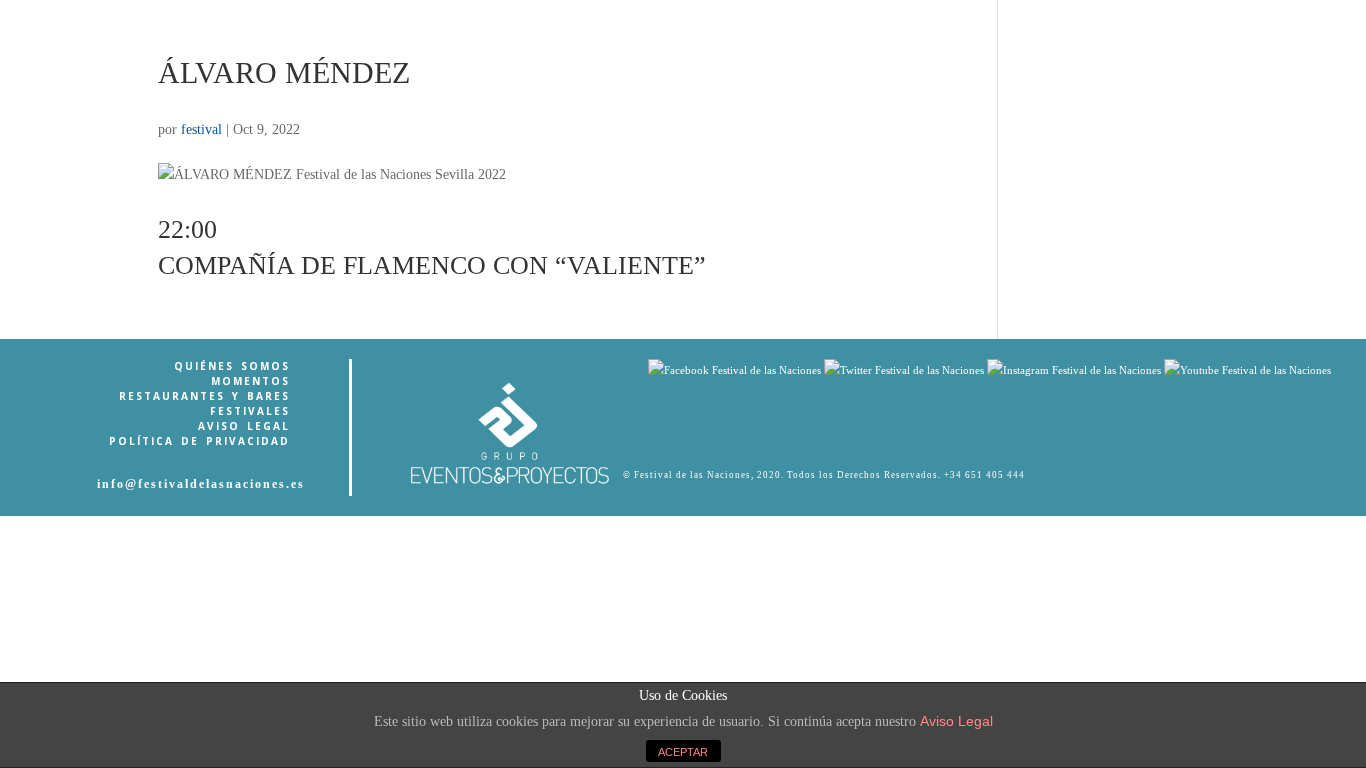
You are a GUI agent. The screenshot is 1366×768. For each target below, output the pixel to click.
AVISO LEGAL (244, 426)
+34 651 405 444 (984, 475)
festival (201, 129)
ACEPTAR (683, 752)
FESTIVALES (250, 411)
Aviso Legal (956, 721)
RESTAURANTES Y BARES (204, 396)
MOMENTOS (250, 381)
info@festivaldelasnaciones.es (201, 484)
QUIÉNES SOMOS (232, 366)
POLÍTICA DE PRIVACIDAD (199, 441)
